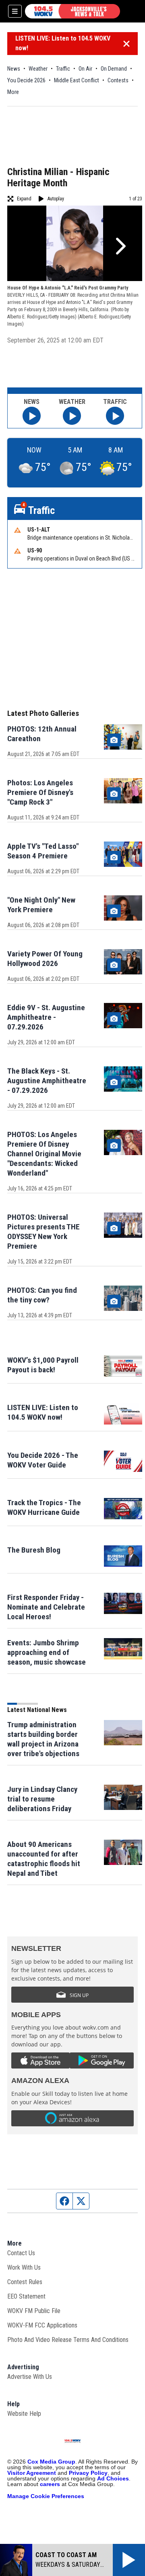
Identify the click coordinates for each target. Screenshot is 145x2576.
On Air (85, 69)
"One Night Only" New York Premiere (41, 905)
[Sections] (15, 11)
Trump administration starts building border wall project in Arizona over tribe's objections (43, 1739)
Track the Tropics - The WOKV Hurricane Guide (44, 1507)
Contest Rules (25, 2282)
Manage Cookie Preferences (46, 2496)
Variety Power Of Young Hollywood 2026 (45, 959)
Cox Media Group (51, 2462)
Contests (118, 80)
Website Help (24, 2414)
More (13, 92)
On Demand (114, 69)
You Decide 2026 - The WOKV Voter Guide (43, 1460)
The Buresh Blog (34, 1550)
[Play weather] (72, 416)
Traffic (63, 69)
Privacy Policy (88, 2473)
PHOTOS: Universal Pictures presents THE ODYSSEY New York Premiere (43, 1232)
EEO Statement (26, 2296)
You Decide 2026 (26, 80)
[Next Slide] (120, 246)
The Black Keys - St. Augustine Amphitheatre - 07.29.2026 (47, 1081)
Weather (38, 69)
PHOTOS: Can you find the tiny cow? (42, 1295)
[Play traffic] (115, 416)
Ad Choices (113, 2478)
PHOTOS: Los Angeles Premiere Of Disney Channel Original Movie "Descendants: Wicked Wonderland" (44, 1154)
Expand (24, 199)
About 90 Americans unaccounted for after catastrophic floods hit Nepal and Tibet (44, 1859)
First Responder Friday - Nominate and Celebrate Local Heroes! (46, 1607)
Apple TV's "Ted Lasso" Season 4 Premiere (43, 851)
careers (50, 2484)
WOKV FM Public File (34, 2311)
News (14, 69)
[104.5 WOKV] (72, 11)
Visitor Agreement (32, 2473)
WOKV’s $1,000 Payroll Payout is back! (43, 1365)
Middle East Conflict (77, 80)
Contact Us (21, 2253)
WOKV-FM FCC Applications (42, 2325)
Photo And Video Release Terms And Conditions (68, 2340)
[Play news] (32, 416)
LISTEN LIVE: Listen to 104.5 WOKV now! (63, 43)
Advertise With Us (30, 2377)
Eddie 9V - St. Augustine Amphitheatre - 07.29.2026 (46, 1017)
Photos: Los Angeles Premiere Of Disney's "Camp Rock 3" (40, 792)
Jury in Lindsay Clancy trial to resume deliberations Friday (42, 1799)
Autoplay (56, 199)
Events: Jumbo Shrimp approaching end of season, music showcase (47, 1652)
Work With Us (24, 2267)
